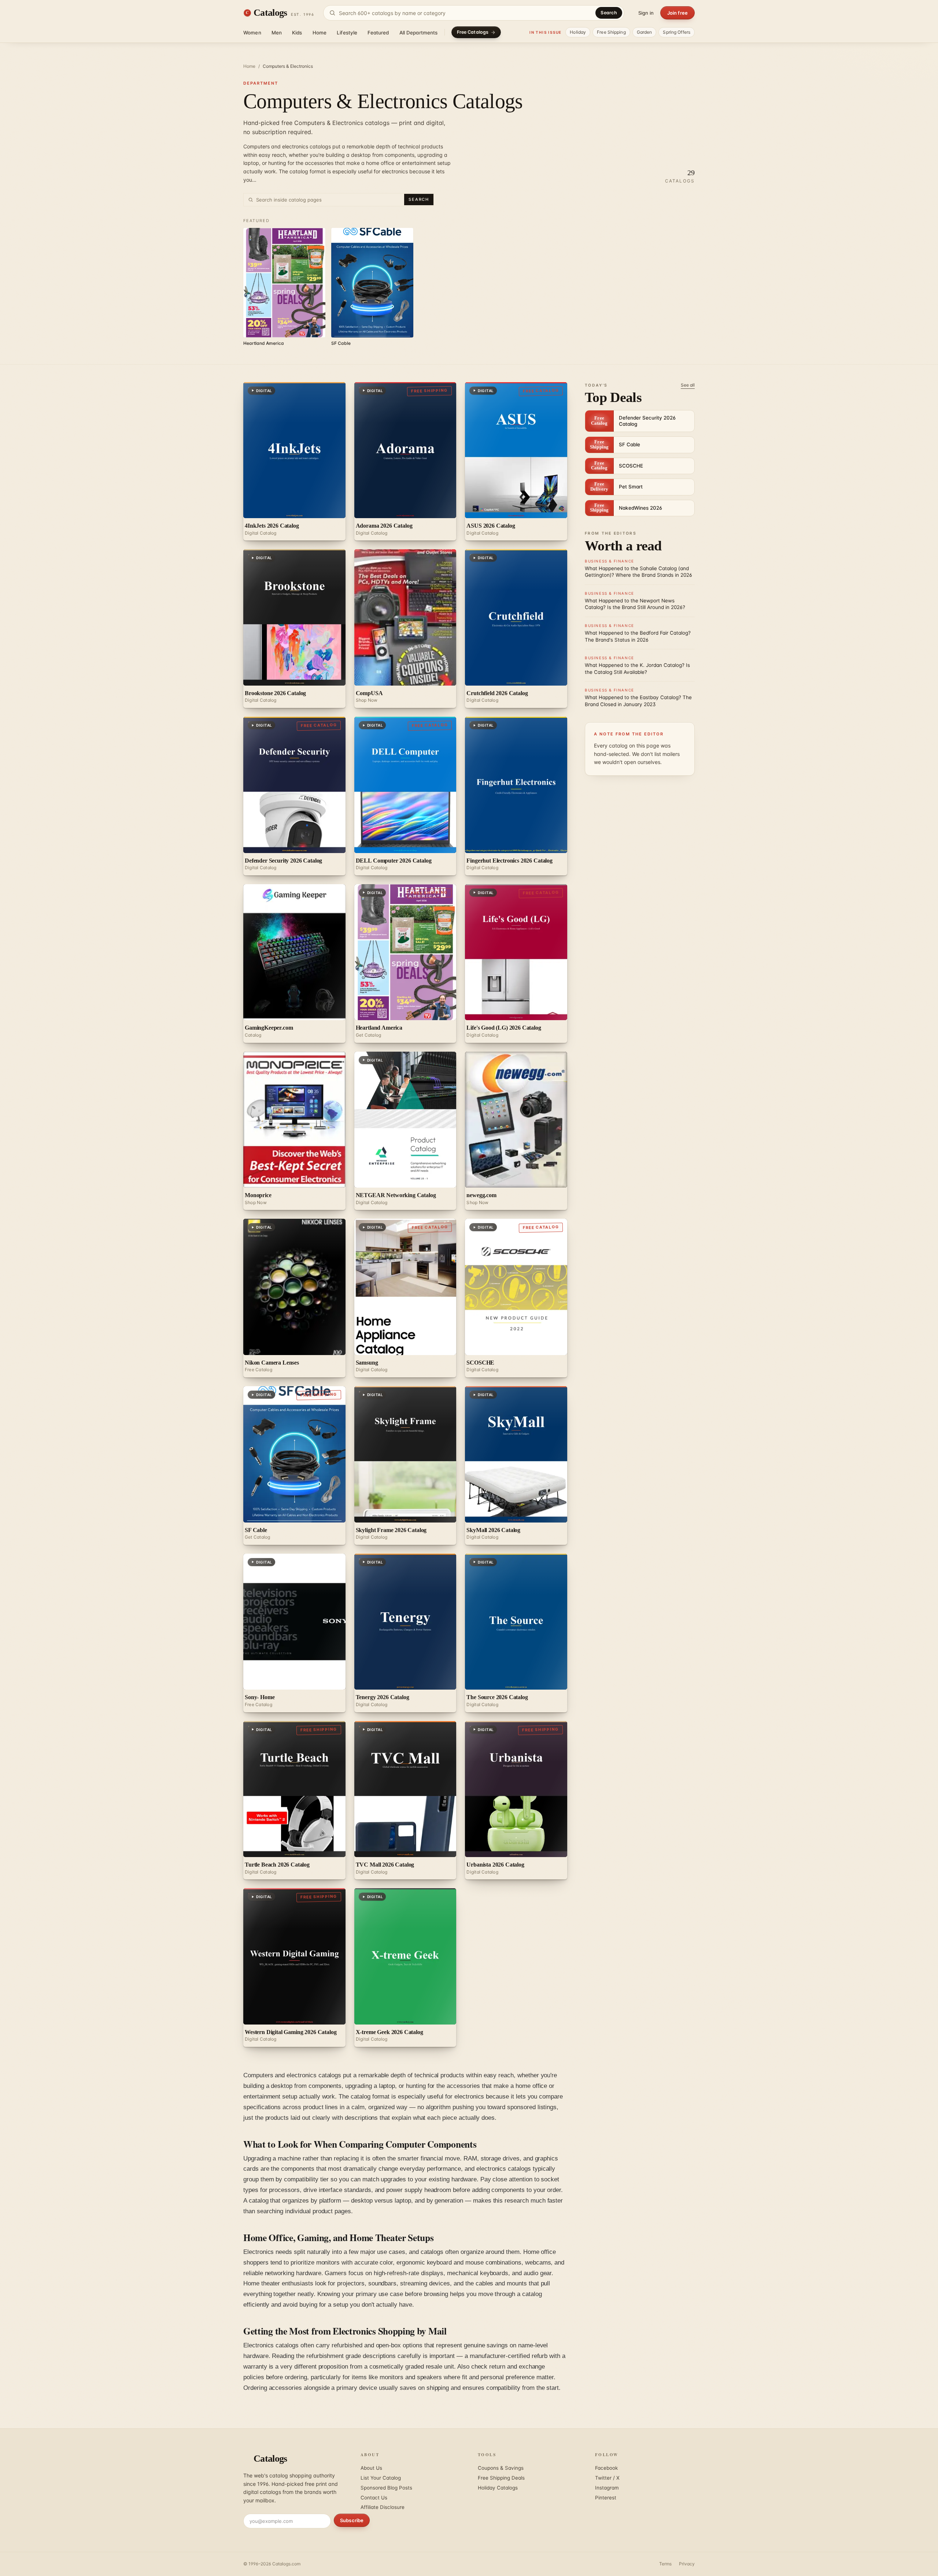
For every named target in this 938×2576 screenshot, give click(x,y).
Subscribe (352, 2520)
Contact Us (374, 2498)
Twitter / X (607, 2478)
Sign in (646, 13)
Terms (665, 2564)
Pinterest (606, 2498)
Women (252, 33)
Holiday (578, 32)
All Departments (419, 33)
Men (277, 33)
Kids (297, 33)
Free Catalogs (473, 32)
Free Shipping (611, 32)
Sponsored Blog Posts (386, 2488)
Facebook (606, 2468)
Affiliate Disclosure (383, 2507)
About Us (371, 2468)
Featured (378, 33)
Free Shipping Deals (501, 2478)
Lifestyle (347, 33)
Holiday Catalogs (498, 2488)
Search (609, 13)
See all (688, 385)
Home (320, 33)
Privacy (687, 2564)
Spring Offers (677, 32)
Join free (677, 13)
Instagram (607, 2488)
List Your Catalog (381, 2478)
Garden (645, 32)
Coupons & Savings (501, 2468)
